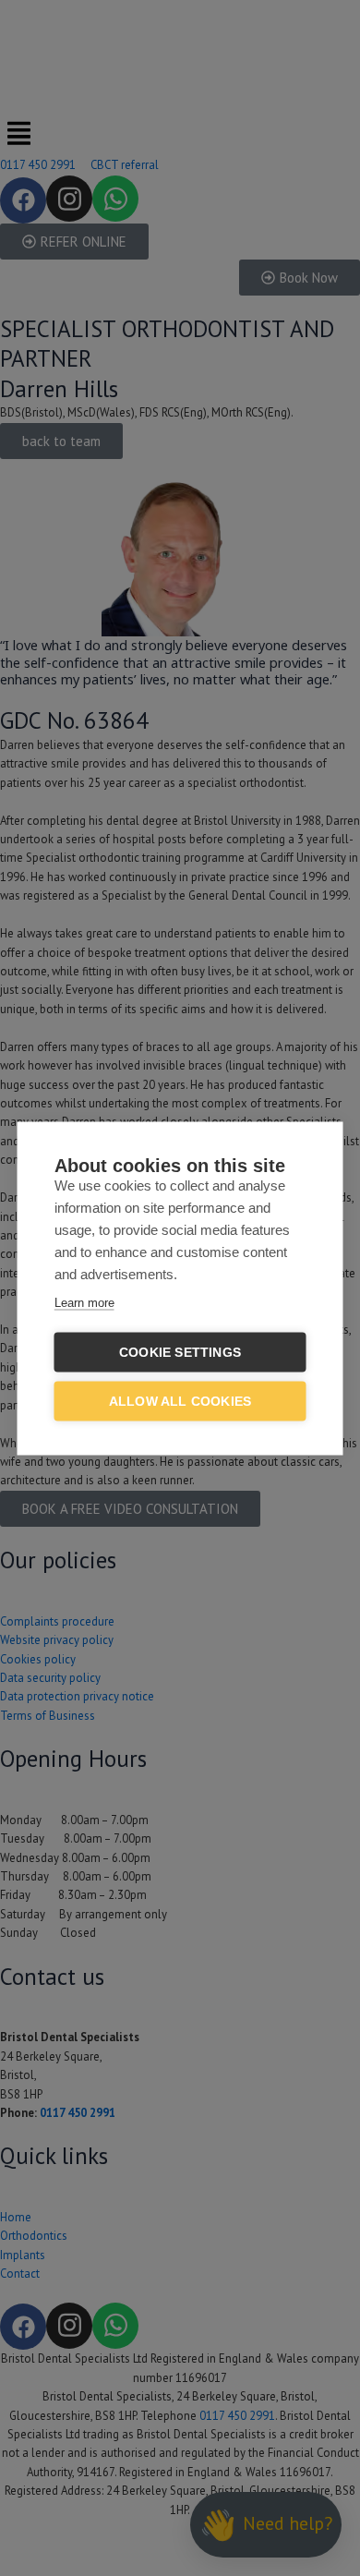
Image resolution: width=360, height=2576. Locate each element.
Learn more (84, 1302)
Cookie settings (180, 1352)
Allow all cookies (180, 1401)
